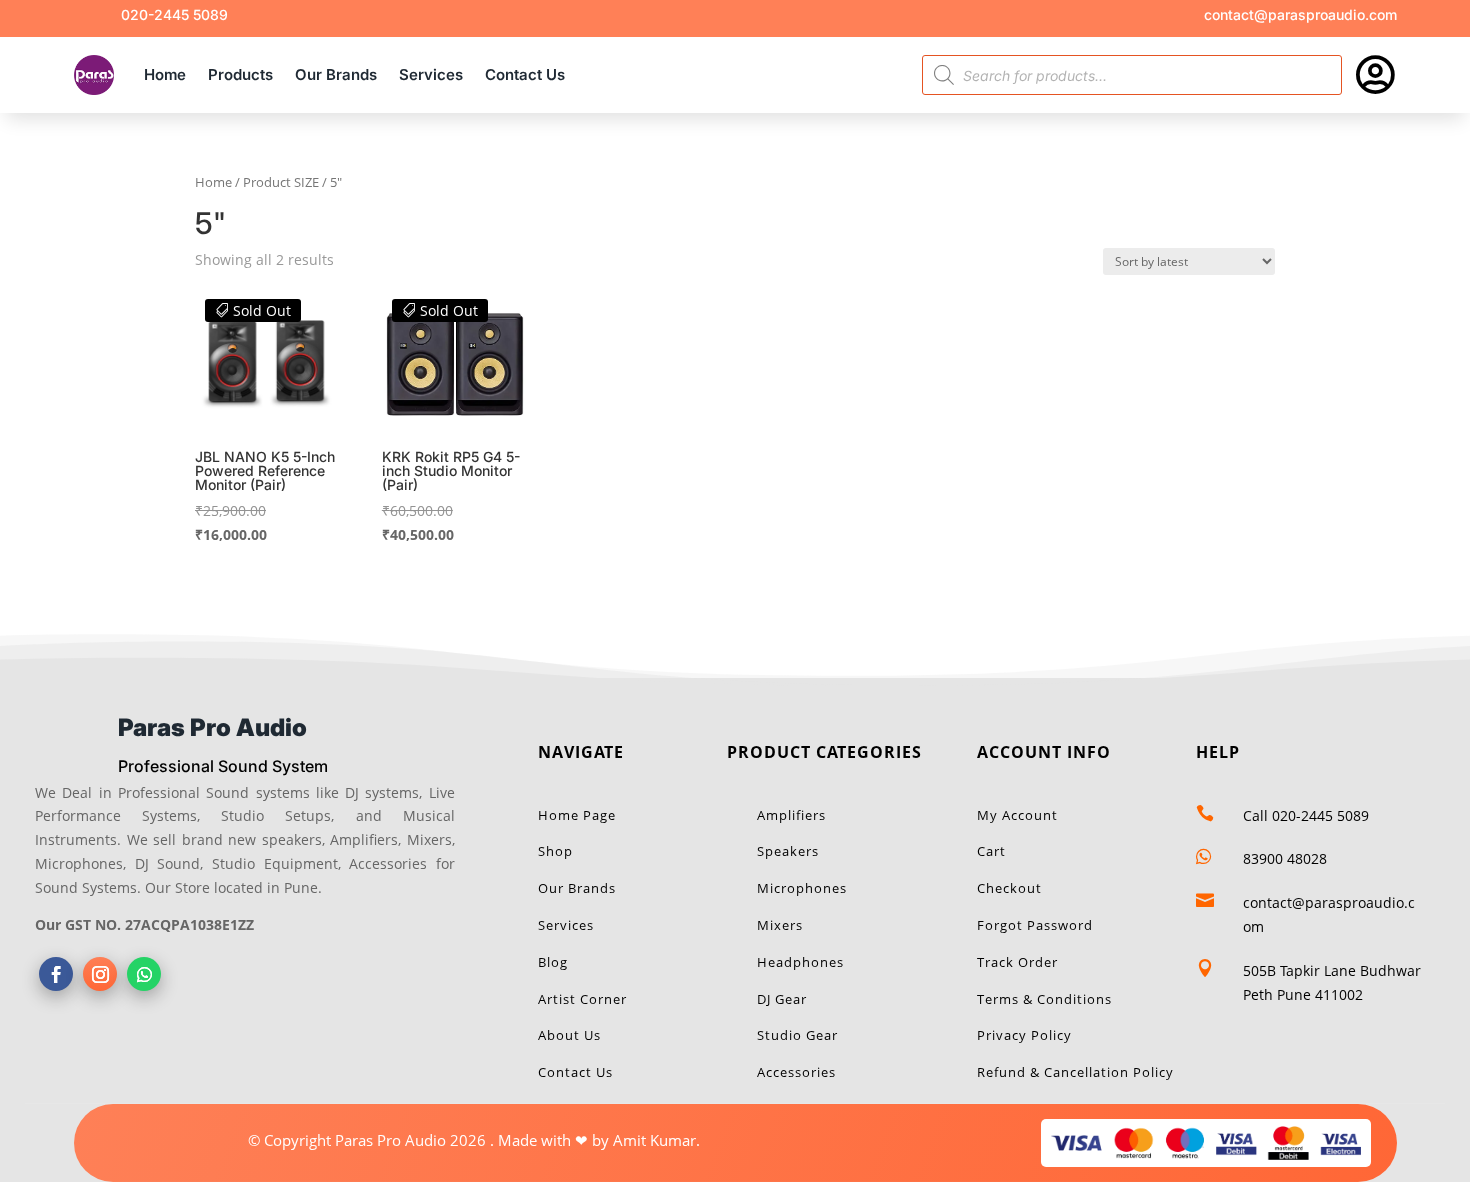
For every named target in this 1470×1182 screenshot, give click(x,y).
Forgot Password (1035, 925)
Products (240, 74)
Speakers (788, 851)
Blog (553, 962)
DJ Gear (782, 999)
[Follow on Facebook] (56, 974)
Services (431, 74)
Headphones (800, 962)
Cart (991, 851)
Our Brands (336, 74)
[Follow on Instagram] (100, 974)
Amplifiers (791, 815)
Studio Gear (797, 1035)
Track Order (1017, 962)
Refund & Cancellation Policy (1075, 1072)
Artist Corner (582, 999)
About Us (569, 1035)
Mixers (780, 925)
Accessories (796, 1072)
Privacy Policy (1024, 1035)
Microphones (802, 888)
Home (165, 74)
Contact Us (525, 74)
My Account (1017, 815)
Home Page (577, 815)
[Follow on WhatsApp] (144, 974)
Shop (555, 851)
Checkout (1009, 888)
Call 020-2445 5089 (1306, 815)
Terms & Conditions (1044, 999)
